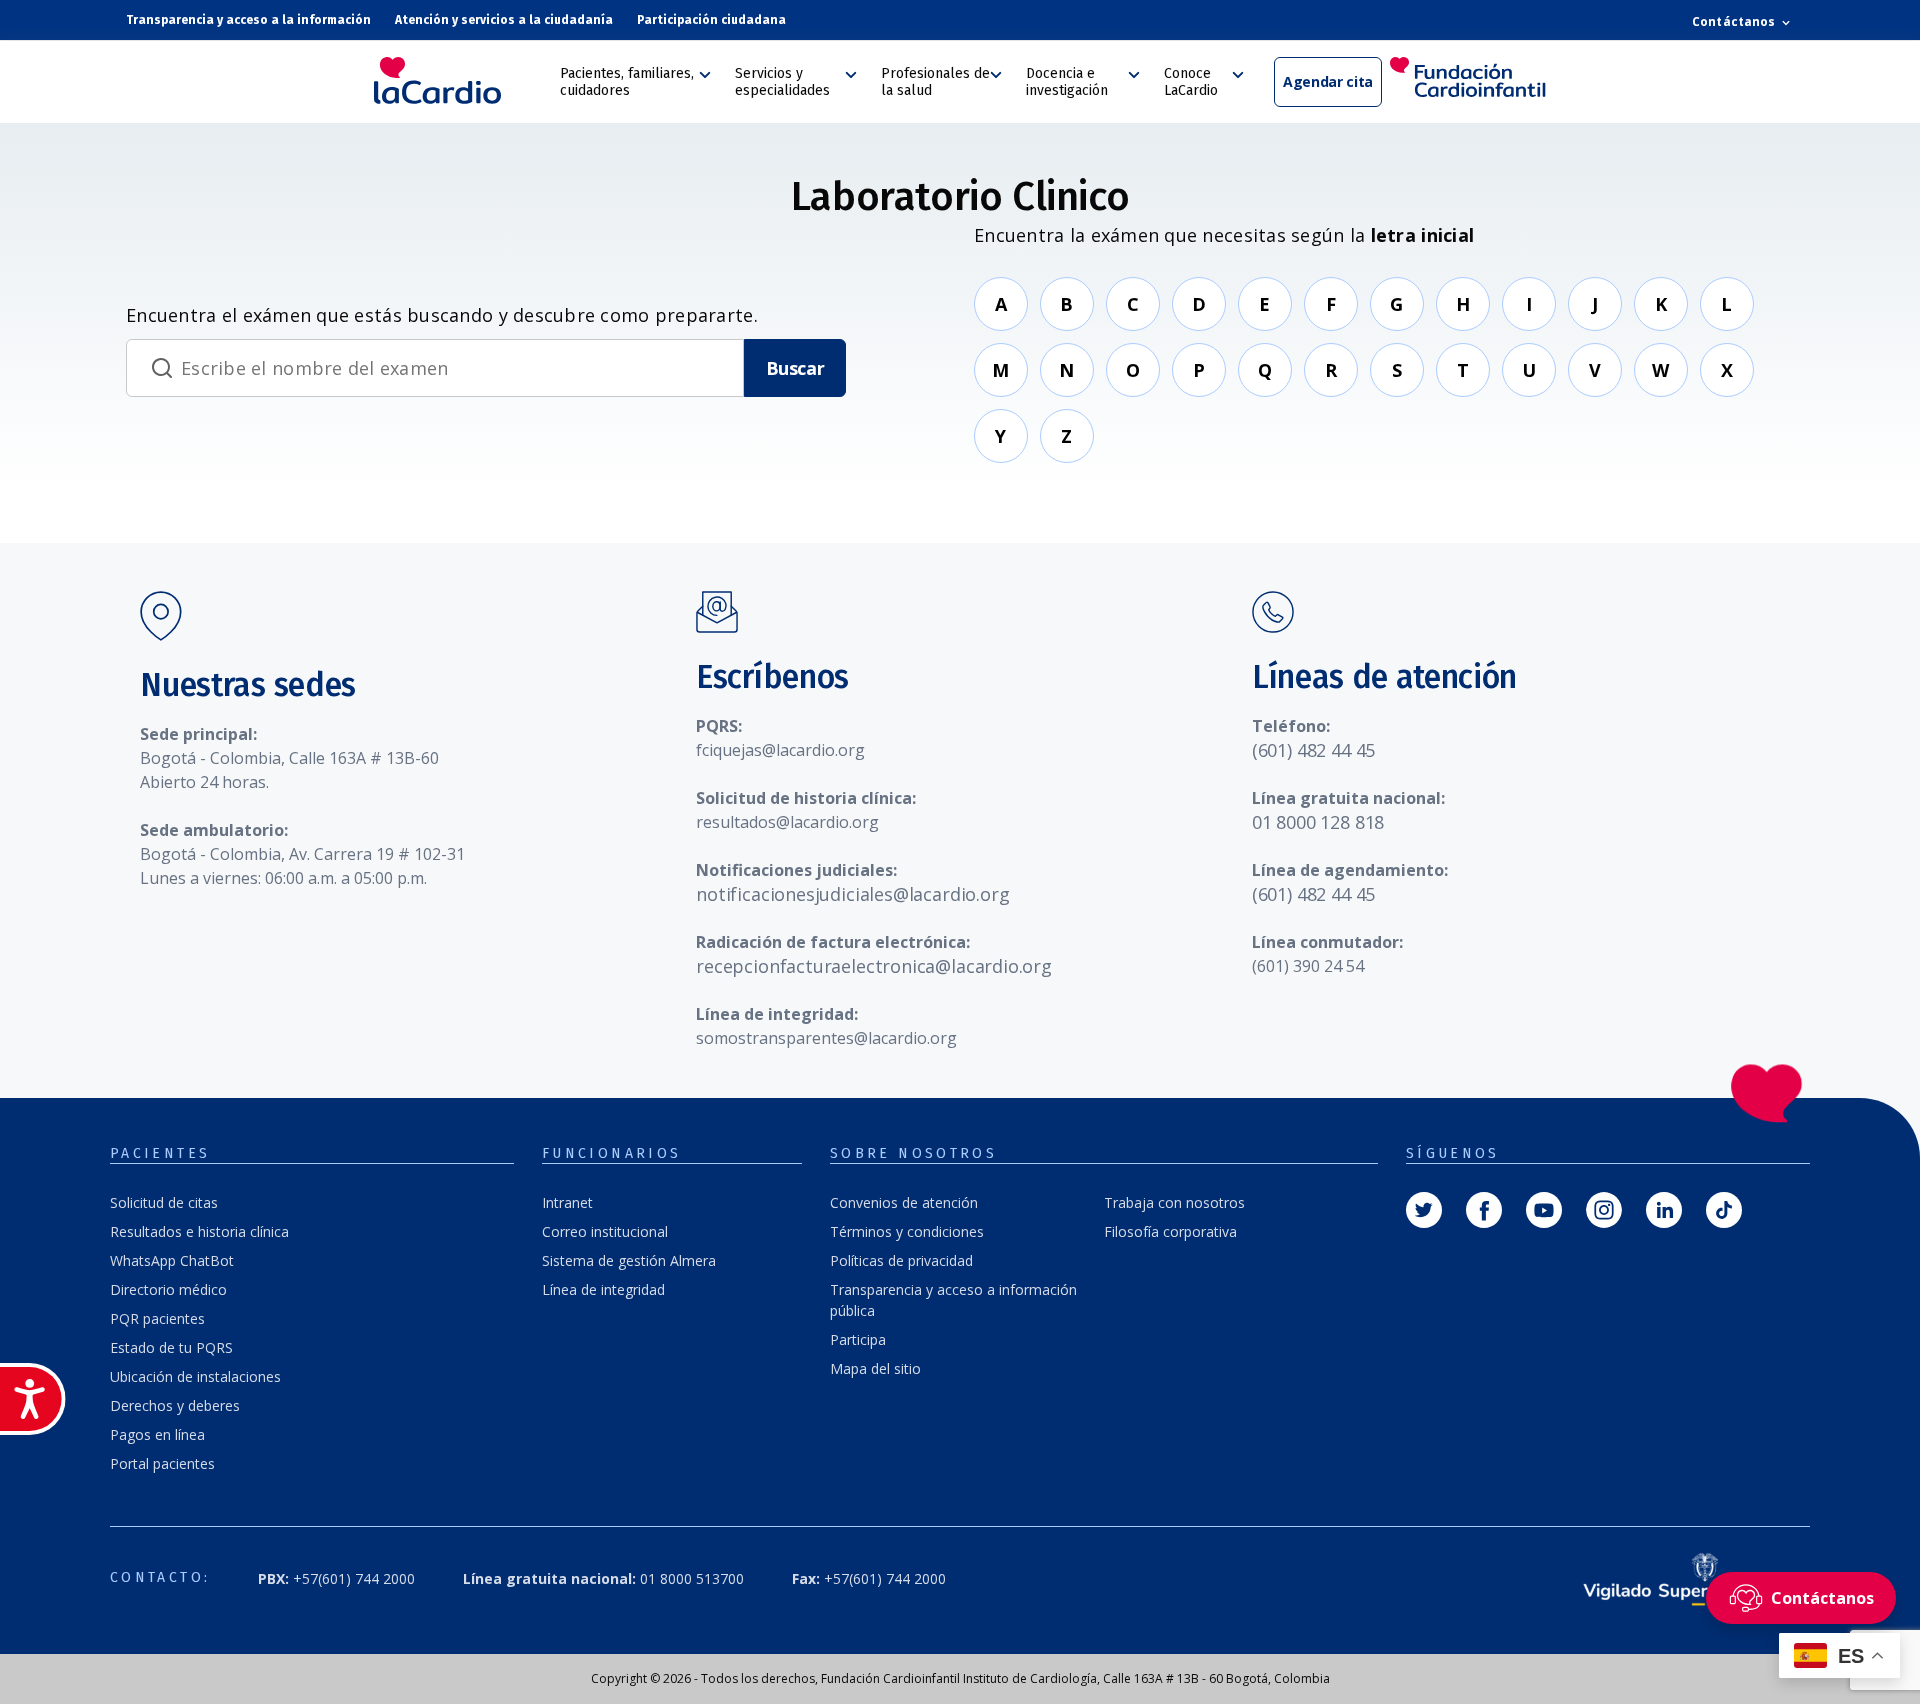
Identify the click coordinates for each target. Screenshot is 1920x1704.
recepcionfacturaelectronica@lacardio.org (874, 966)
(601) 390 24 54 (1308, 966)
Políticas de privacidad (901, 1260)
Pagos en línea (157, 1434)
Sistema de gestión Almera (629, 1260)
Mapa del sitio (875, 1368)
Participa (858, 1339)
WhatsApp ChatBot (172, 1260)
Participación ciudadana (711, 20)
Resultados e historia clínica (199, 1231)
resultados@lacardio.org (787, 822)
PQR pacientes (157, 1318)
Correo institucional (605, 1231)
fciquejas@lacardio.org (780, 750)
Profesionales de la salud (935, 82)
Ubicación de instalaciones (195, 1376)
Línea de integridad (603, 1289)
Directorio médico (168, 1289)
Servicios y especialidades (782, 82)
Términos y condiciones (907, 1231)
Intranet (567, 1202)
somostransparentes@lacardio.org (826, 1038)
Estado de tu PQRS (171, 1347)
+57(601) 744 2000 (336, 1578)
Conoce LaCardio (1191, 82)
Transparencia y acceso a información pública (953, 1300)
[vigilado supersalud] (1668, 1578)
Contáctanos (1735, 21)
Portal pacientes (162, 1463)
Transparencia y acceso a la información (248, 20)
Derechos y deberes (175, 1405)
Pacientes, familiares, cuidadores (627, 82)
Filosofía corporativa (1170, 1231)
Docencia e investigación (1067, 82)
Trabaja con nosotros (1174, 1202)
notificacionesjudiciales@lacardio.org (852, 894)
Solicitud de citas (164, 1202)
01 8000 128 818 (1318, 822)
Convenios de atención (904, 1202)
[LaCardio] (460, 80)
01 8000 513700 (603, 1578)
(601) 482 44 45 (1313, 750)
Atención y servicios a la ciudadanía (504, 20)
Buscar (795, 368)
